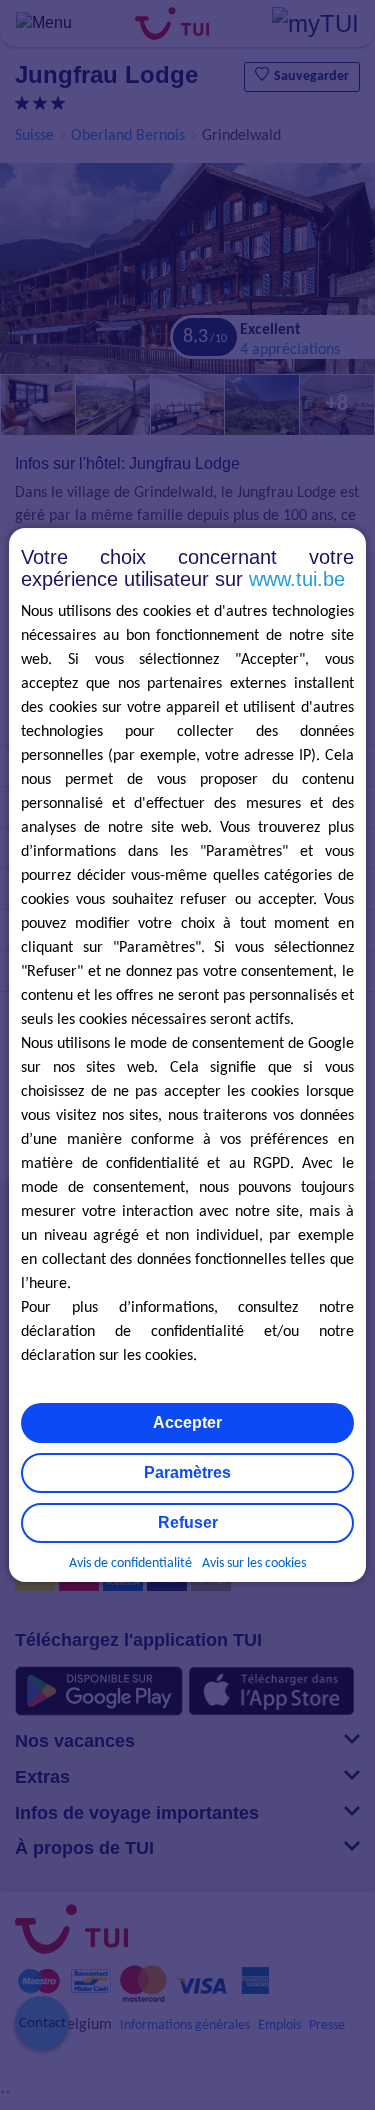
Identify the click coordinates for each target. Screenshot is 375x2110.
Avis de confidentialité (130, 1563)
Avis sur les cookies (254, 1563)
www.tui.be (297, 579)
